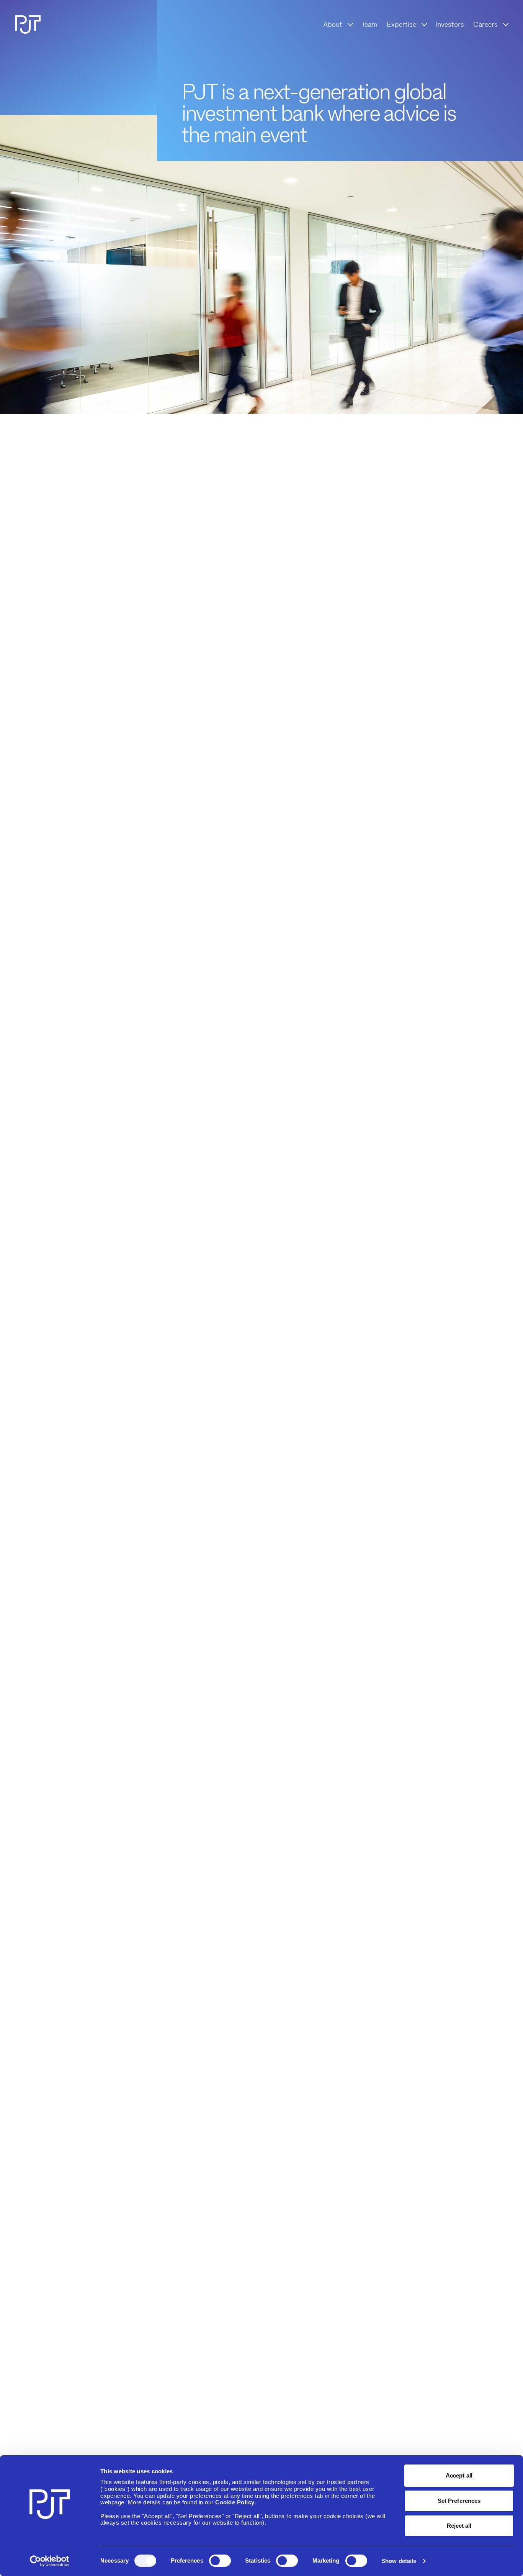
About (333, 25)
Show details (399, 2561)
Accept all (459, 2475)
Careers (485, 25)
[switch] (220, 2561)
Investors (450, 25)
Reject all (459, 2526)
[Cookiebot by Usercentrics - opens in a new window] (50, 2561)
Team (369, 25)
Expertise (401, 25)
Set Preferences (459, 2501)
